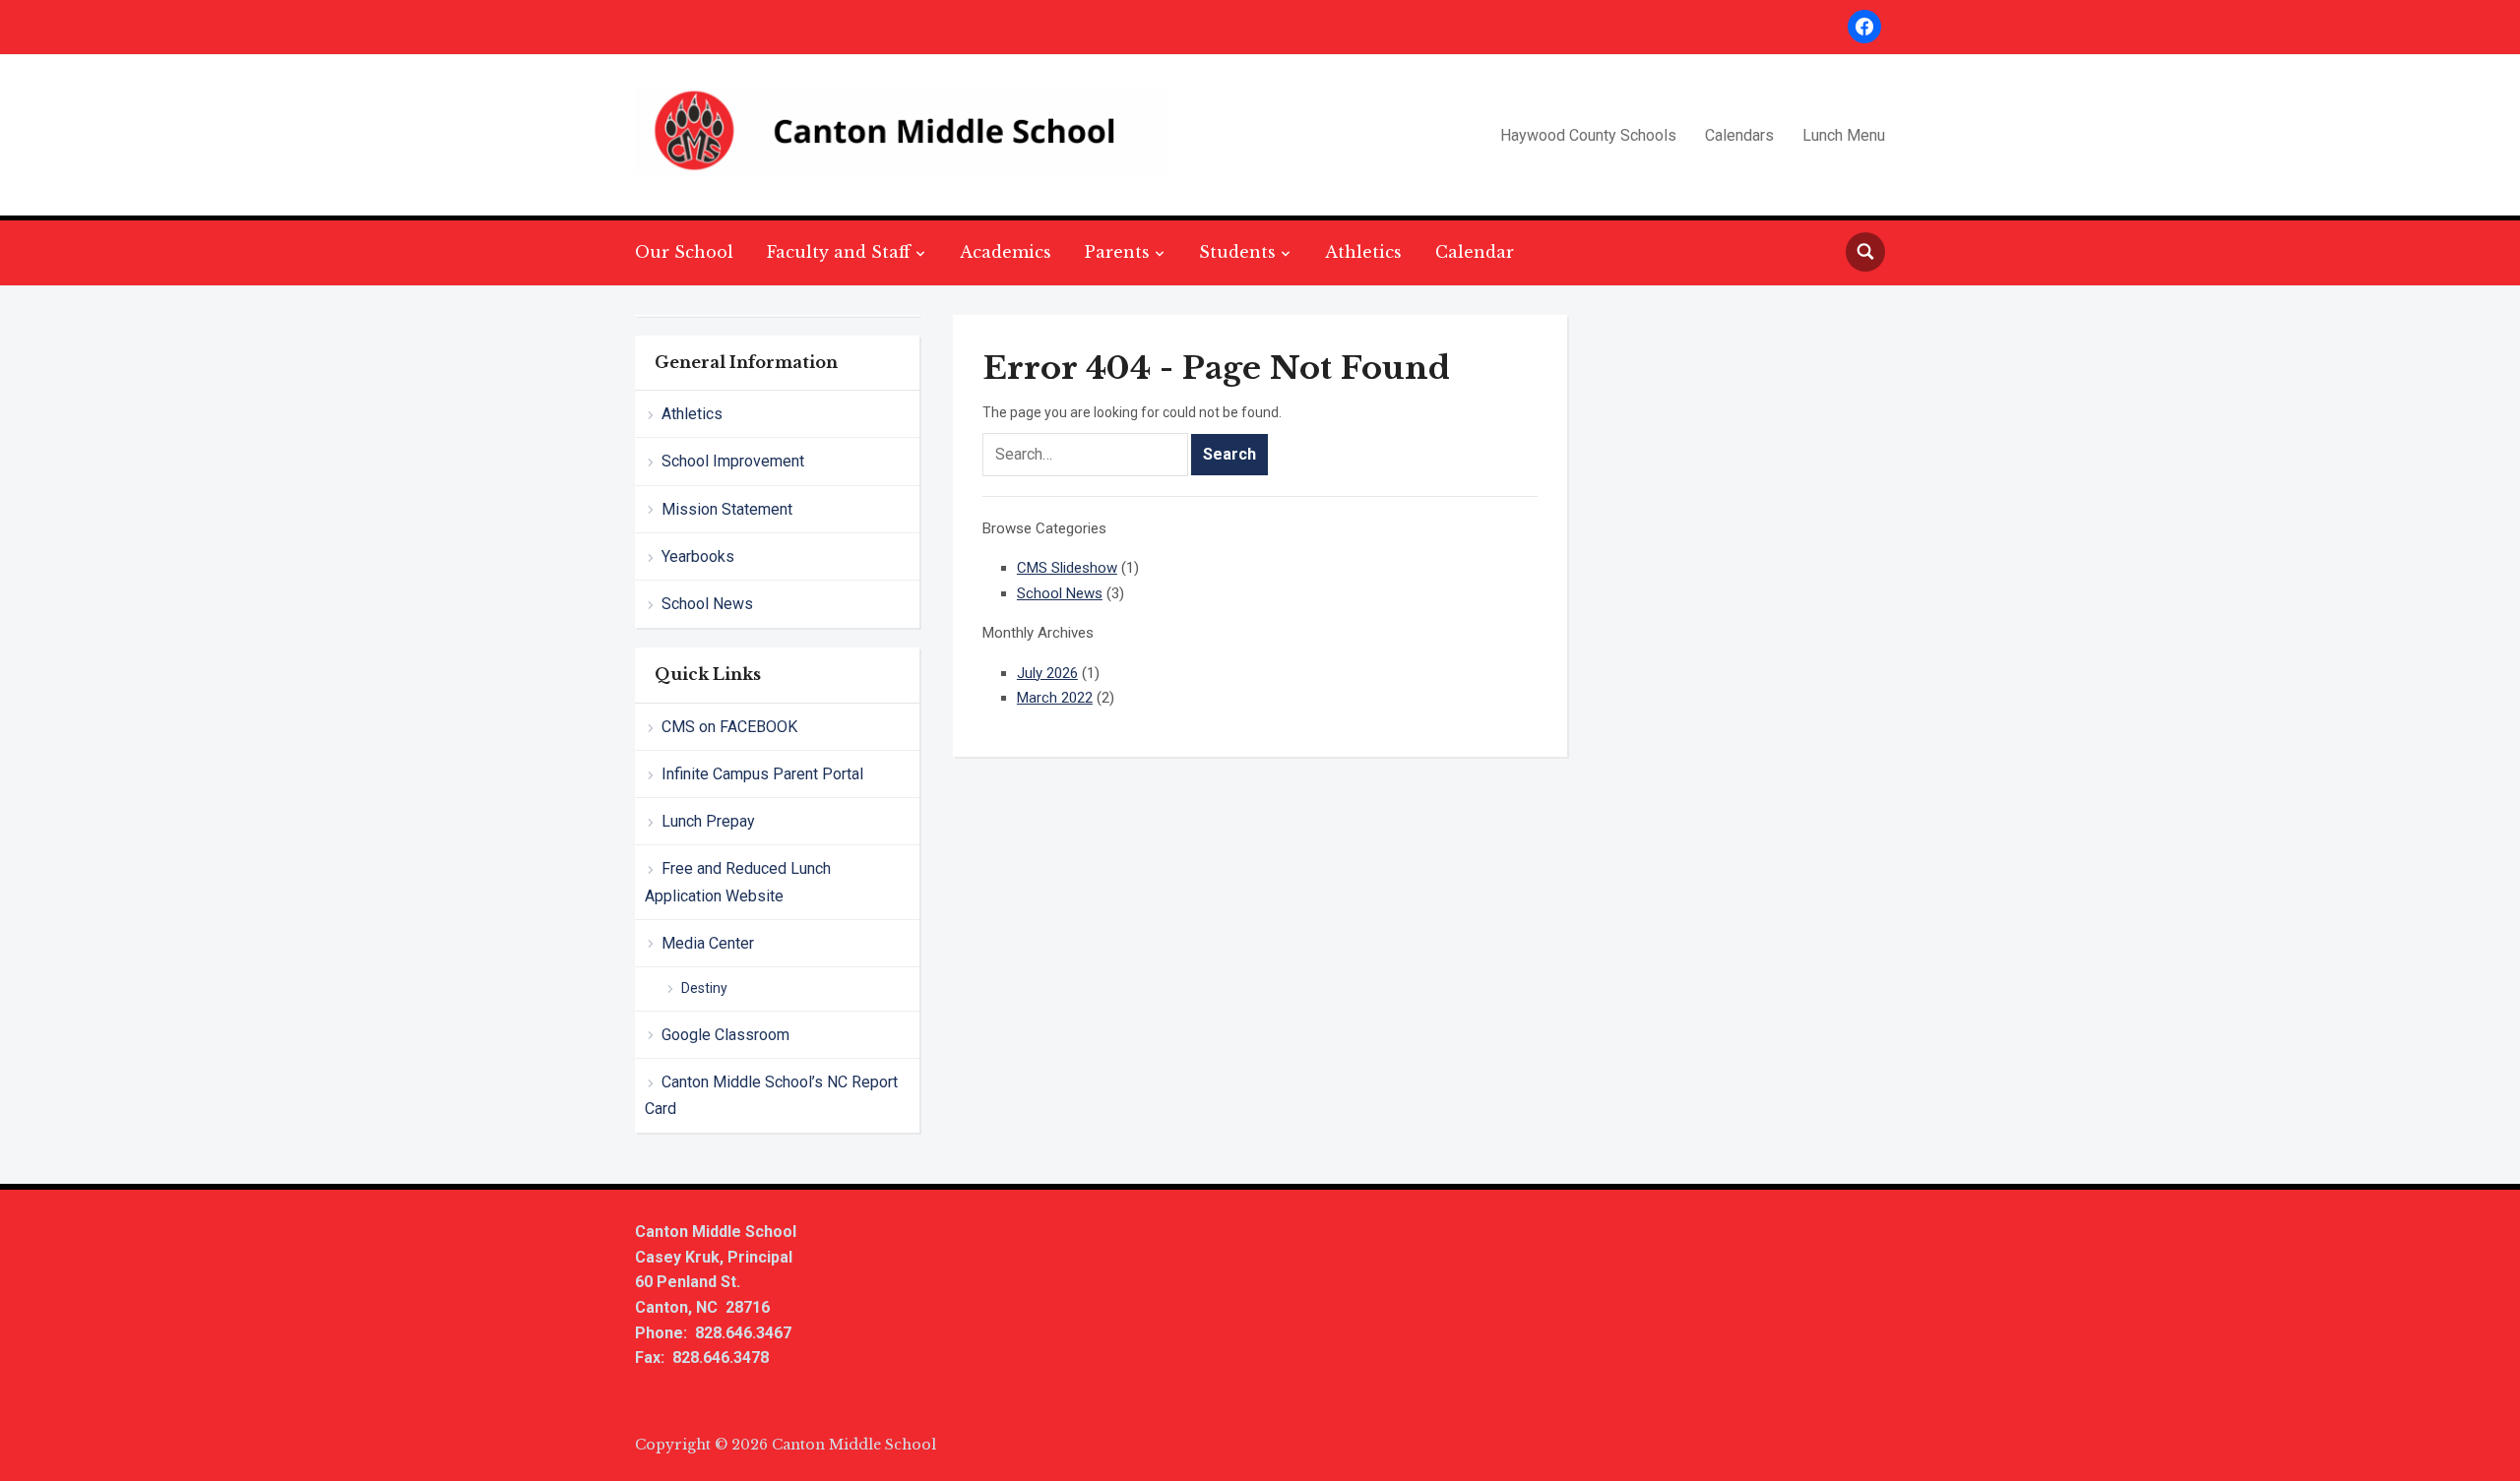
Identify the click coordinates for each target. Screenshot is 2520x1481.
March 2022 (1055, 698)
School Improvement (733, 461)
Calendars (1739, 135)
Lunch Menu (1844, 135)
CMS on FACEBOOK (729, 727)
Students (1237, 252)
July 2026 (1047, 673)
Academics (1006, 252)
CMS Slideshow (1067, 568)
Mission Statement (727, 509)
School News (707, 604)
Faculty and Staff (839, 252)
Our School (684, 252)
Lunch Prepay (708, 821)
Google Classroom (725, 1035)
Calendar (1475, 252)
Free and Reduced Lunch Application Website (738, 882)
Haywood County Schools (1588, 135)
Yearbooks (698, 556)
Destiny (704, 988)
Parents (1117, 252)
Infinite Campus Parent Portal (762, 774)
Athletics (1363, 252)
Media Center (708, 943)
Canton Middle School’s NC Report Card (771, 1095)
